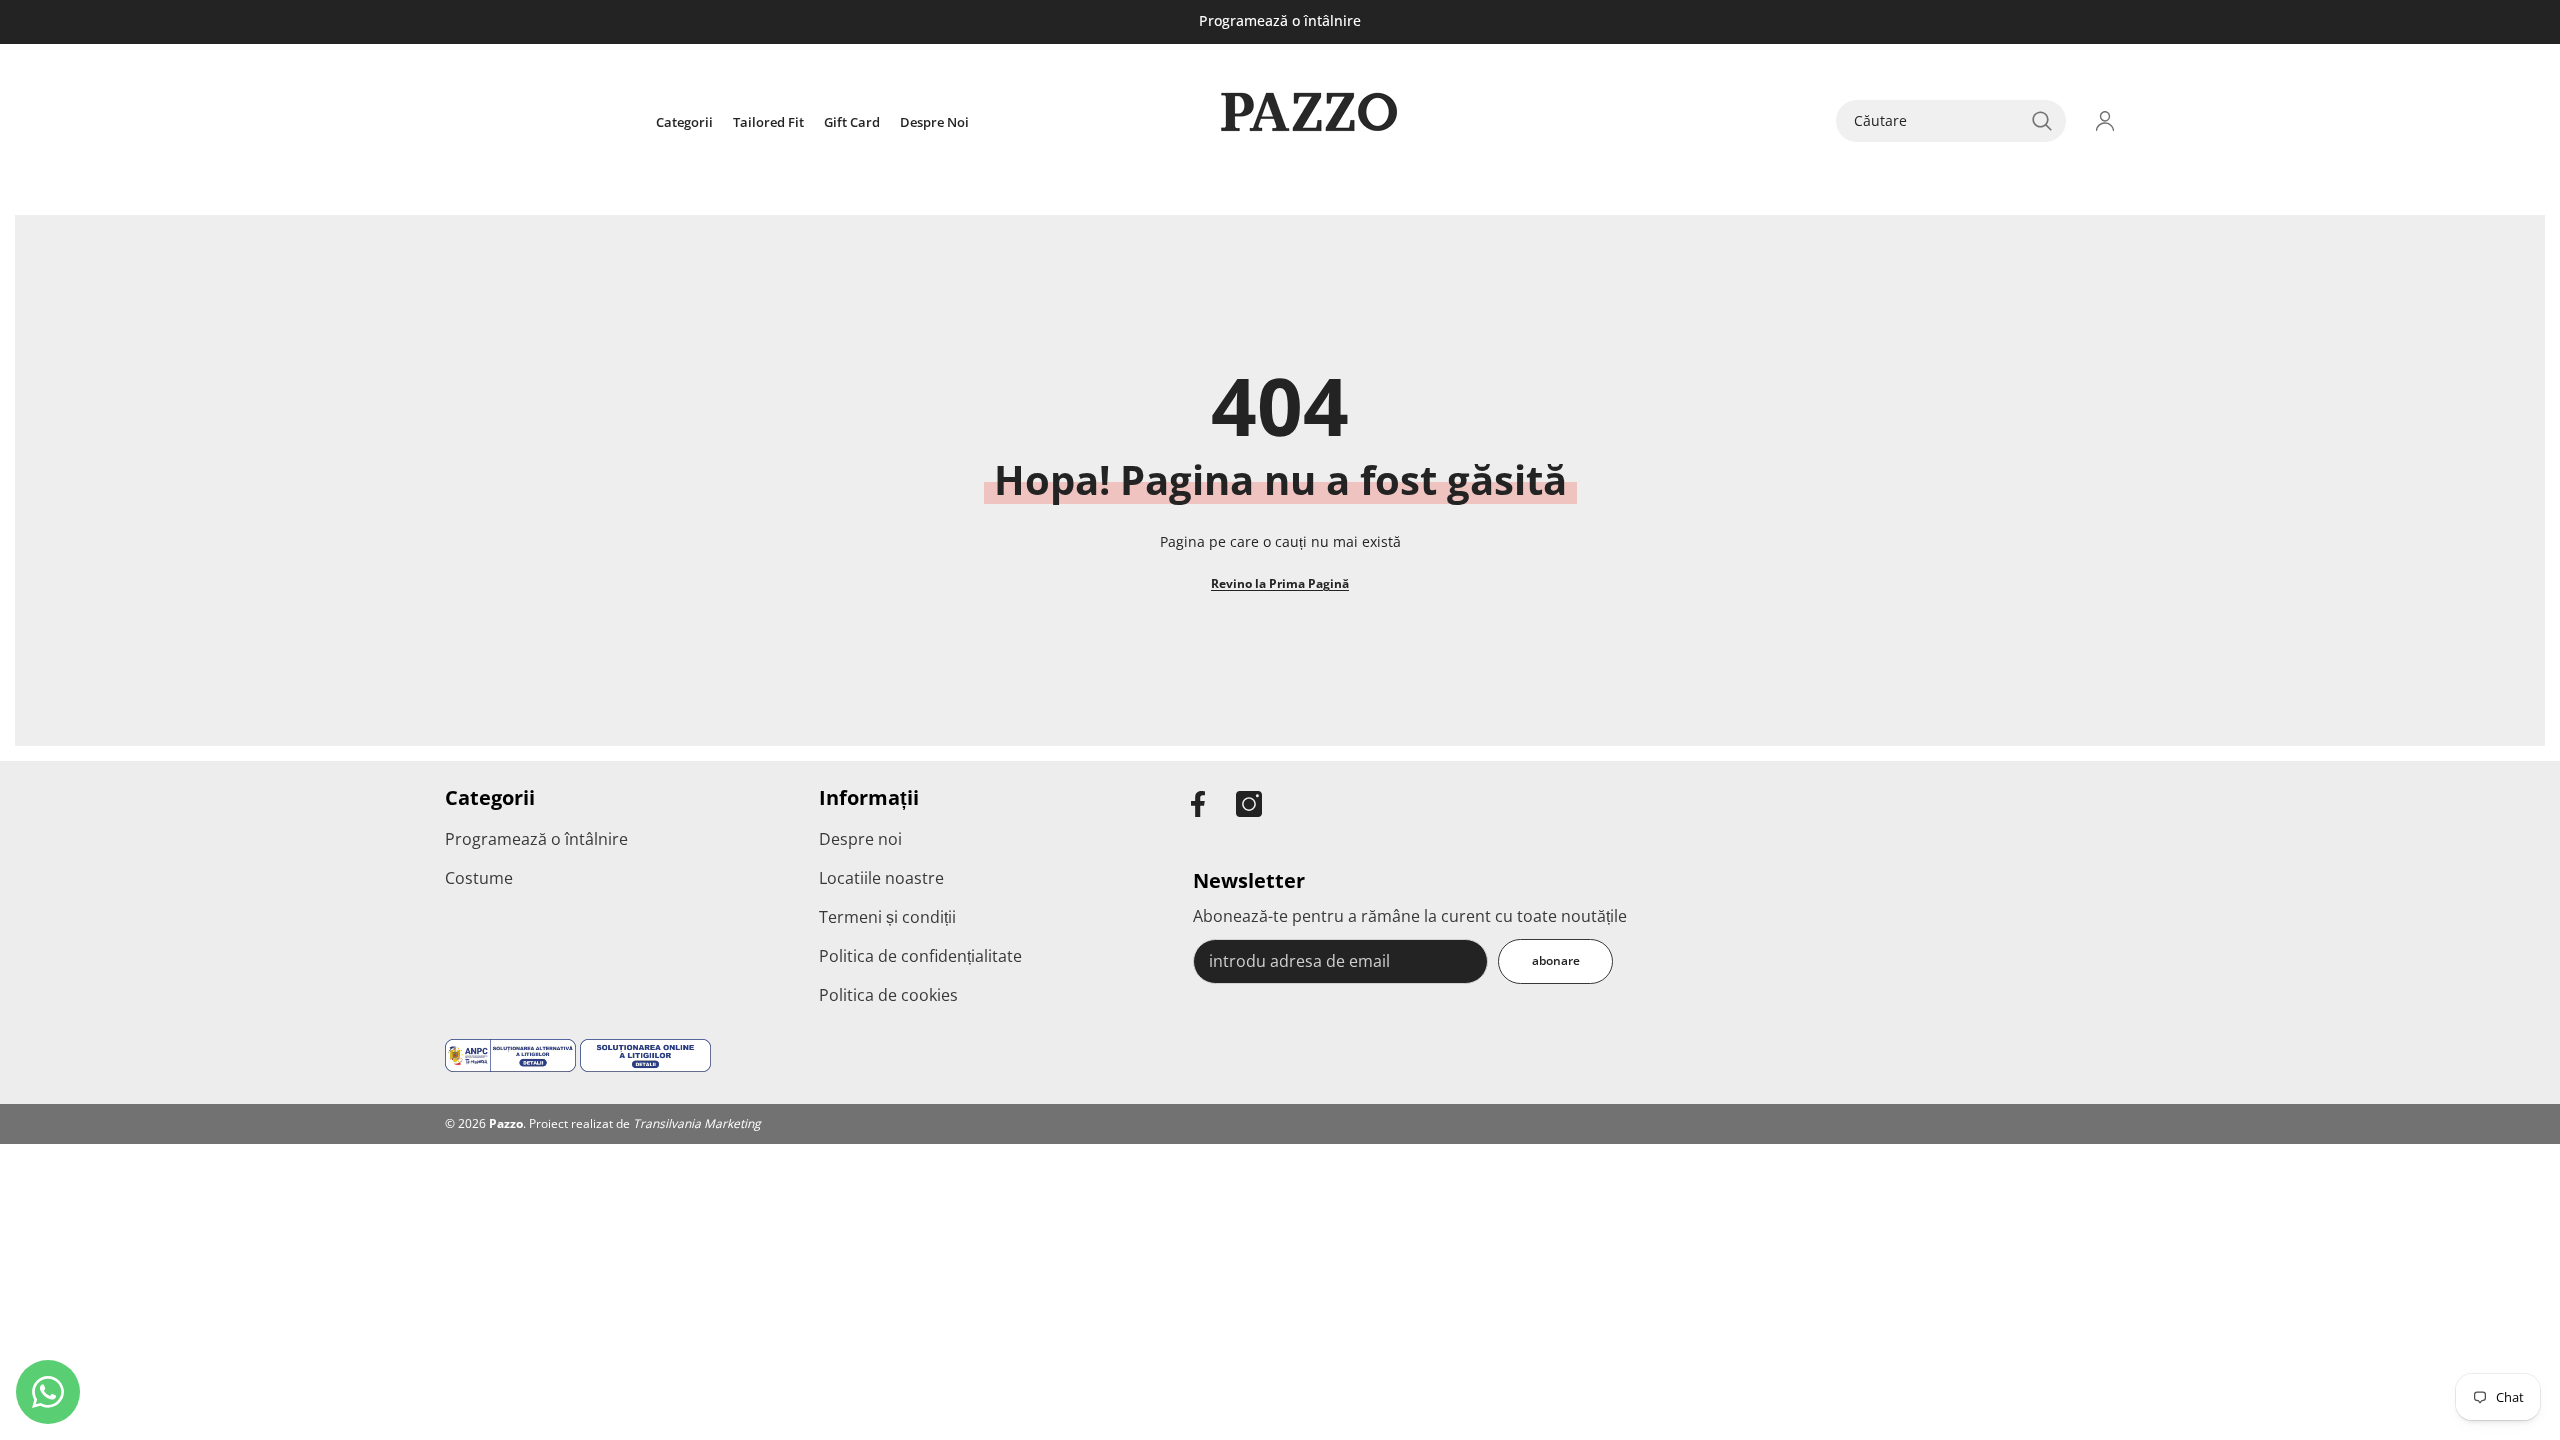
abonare (1556, 960)
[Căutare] (1951, 121)
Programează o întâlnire (1280, 20)
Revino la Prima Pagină (1280, 583)
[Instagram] (1249, 804)
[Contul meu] (2105, 121)
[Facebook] (1198, 804)
